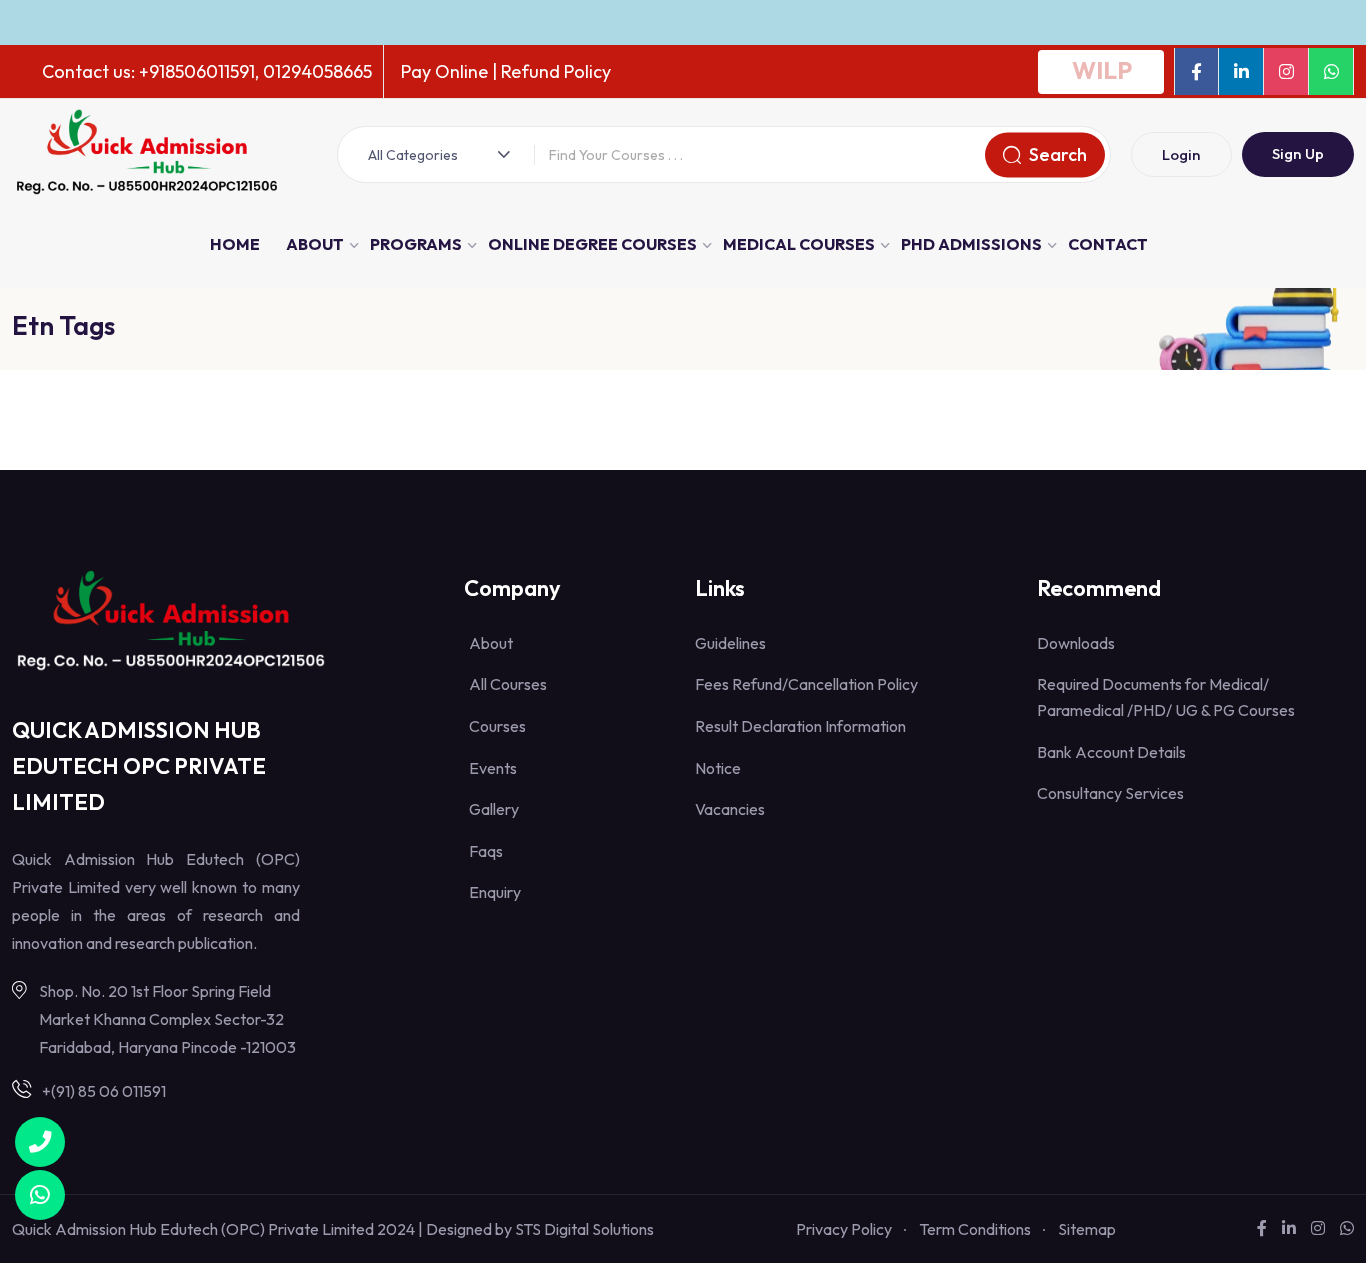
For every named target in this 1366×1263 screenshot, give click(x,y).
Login (1181, 154)
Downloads (1076, 643)
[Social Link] (1196, 72)
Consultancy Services (1110, 793)
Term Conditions (975, 1229)
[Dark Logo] (147, 154)
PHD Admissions (971, 244)
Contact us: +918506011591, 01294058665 (207, 71)
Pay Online (444, 71)
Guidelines (730, 643)
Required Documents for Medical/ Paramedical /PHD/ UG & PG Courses (1166, 697)
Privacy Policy (844, 1229)
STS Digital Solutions (584, 1229)
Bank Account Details (1111, 752)
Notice (718, 768)
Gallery (494, 809)
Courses (497, 726)
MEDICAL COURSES (799, 244)
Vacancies (730, 809)
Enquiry (495, 892)
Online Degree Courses (592, 244)
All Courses (508, 684)
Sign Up (1298, 153)
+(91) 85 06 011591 (104, 1091)
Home (235, 244)
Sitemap (1087, 1229)
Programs (416, 244)
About (315, 244)
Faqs (486, 851)
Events (493, 768)
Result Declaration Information (800, 726)
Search (1058, 154)
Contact (1108, 244)
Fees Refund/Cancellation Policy (806, 684)
